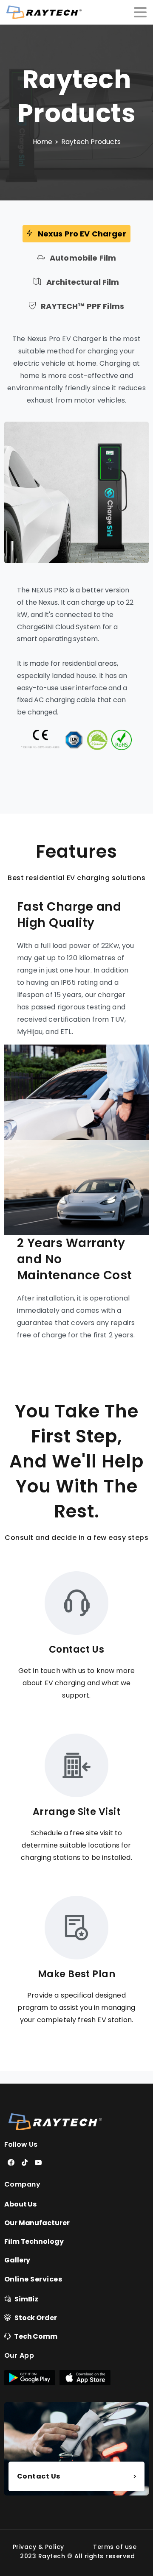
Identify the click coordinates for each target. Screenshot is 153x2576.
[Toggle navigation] (140, 12)
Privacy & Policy (38, 2547)
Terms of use (115, 2547)
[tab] (76, 234)
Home (43, 142)
